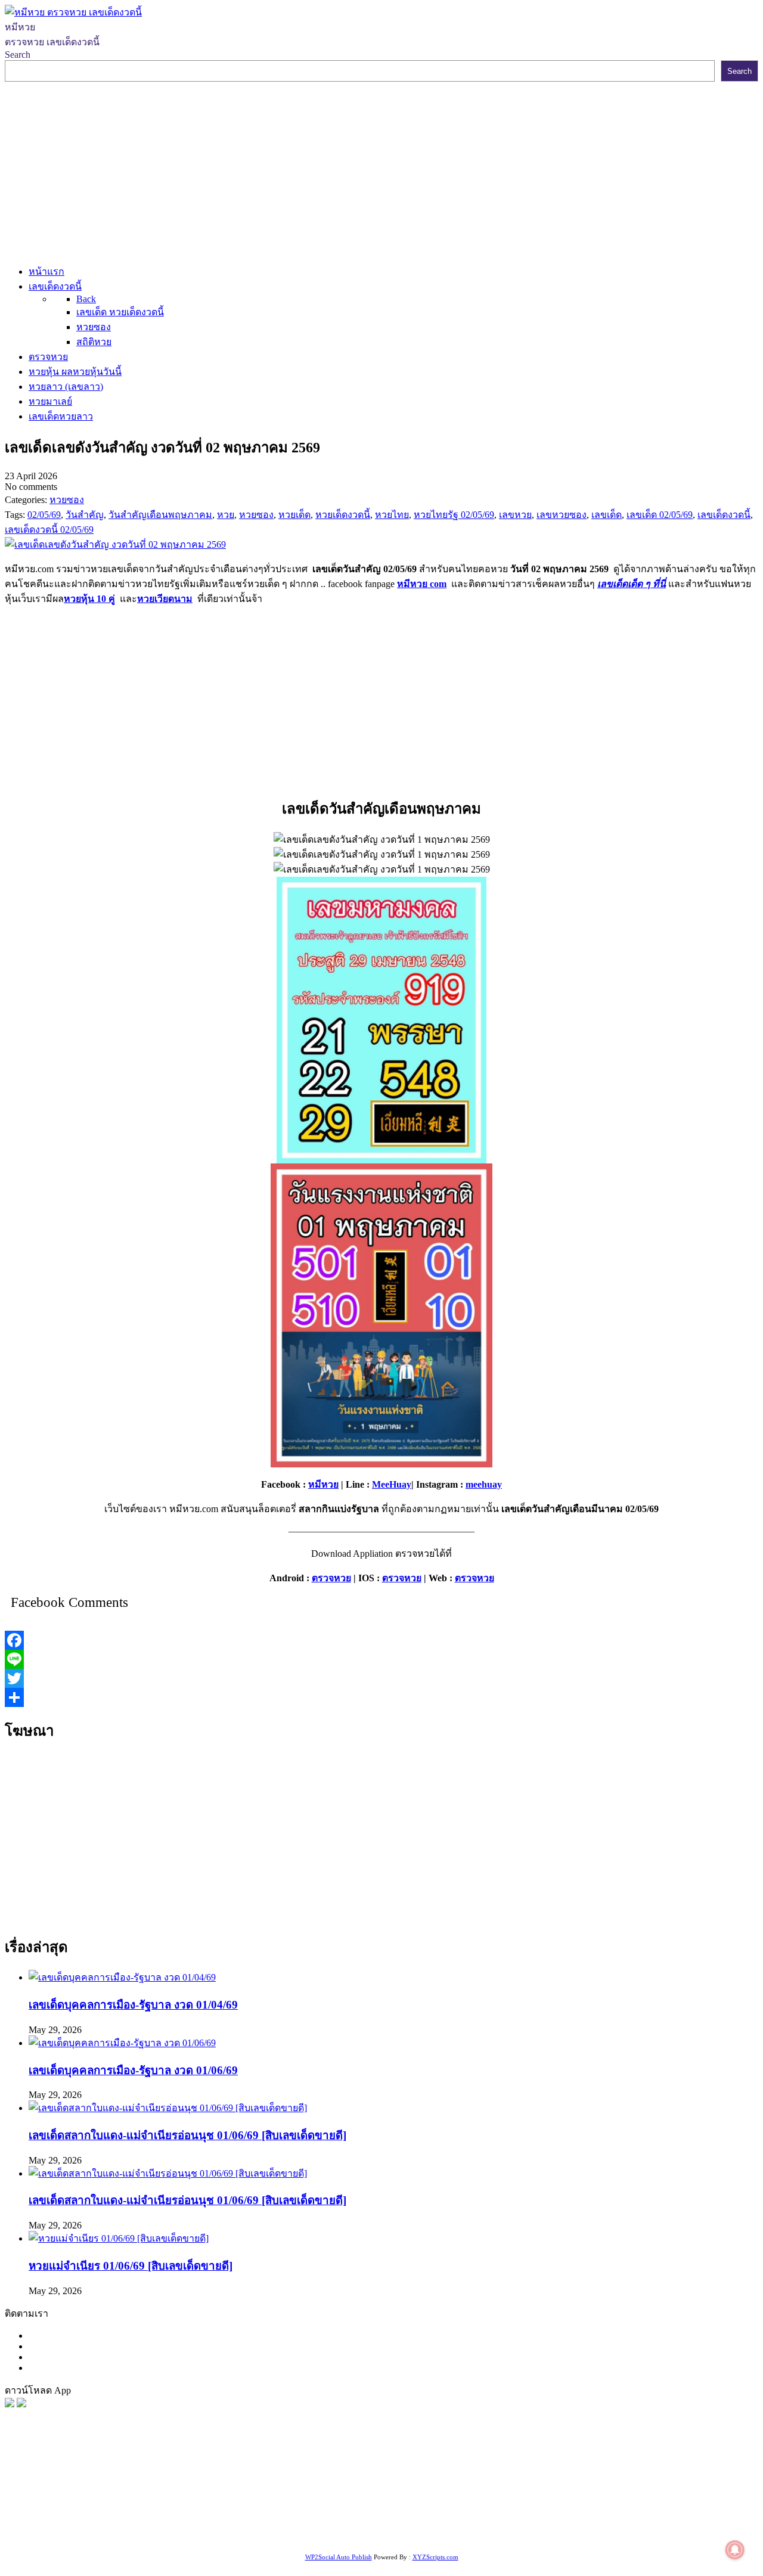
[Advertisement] (381, 171)
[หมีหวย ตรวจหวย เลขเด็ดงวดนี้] (73, 12)
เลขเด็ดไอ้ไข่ (551, 2507)
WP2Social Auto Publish (339, 2557)
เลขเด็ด (395, 2492)
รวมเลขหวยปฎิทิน (369, 2507)
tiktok (643, 2521)
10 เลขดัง (700, 2521)
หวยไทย (161, 2492)
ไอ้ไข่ (667, 2521)
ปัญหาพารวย (624, 2492)
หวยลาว (577, 2492)
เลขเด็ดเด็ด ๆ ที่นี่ (632, 584)
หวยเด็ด (197, 2492)
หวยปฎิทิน (159, 2536)
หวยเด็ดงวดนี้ (262, 2492)
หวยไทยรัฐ (120, 2492)
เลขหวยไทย (505, 2492)
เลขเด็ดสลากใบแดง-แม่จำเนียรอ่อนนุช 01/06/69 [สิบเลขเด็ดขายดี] (187, 2135)
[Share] (381, 1697)
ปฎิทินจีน (44, 2536)
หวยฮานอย (229, 2521)
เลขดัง (545, 2492)
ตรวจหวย (331, 1578)
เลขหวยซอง (352, 2492)
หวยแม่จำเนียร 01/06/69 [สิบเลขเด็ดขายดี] (131, 2266)
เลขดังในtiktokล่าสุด (589, 2521)
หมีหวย (323, 1484)
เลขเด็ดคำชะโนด (486, 2507)
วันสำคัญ (184, 2521)
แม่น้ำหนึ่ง (142, 2521)
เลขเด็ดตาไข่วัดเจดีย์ (297, 2521)
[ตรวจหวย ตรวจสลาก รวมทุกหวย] (21, 2404)
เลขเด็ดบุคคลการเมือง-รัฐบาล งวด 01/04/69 (133, 2005)
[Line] (381, 1659)
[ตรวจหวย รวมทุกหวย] (10, 2404)
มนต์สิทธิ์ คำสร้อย (232, 2507)
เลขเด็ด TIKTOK (100, 2536)
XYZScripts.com (435, 2557)
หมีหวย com (422, 584)
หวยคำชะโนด (162, 2507)
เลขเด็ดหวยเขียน (430, 2521)
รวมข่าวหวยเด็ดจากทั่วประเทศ (643, 2507)
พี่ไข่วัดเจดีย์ (106, 2507)
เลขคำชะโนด (300, 2507)
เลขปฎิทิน (39, 2521)
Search (18, 55)
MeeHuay (392, 1484)
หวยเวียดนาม (165, 599)
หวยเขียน (428, 2507)
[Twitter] (381, 1678)
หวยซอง (22, 2492)
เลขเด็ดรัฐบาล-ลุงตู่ (506, 2521)
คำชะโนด (58, 2507)
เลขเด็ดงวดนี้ (68, 2492)
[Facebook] (381, 1640)
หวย (224, 2492)
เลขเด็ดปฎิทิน (90, 2521)
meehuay (484, 1484)
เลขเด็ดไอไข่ (367, 2521)
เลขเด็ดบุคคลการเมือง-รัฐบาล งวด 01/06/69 (133, 2070)
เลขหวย (308, 2492)
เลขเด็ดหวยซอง (445, 2492)
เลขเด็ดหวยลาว (686, 2492)
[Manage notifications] (735, 2550)
